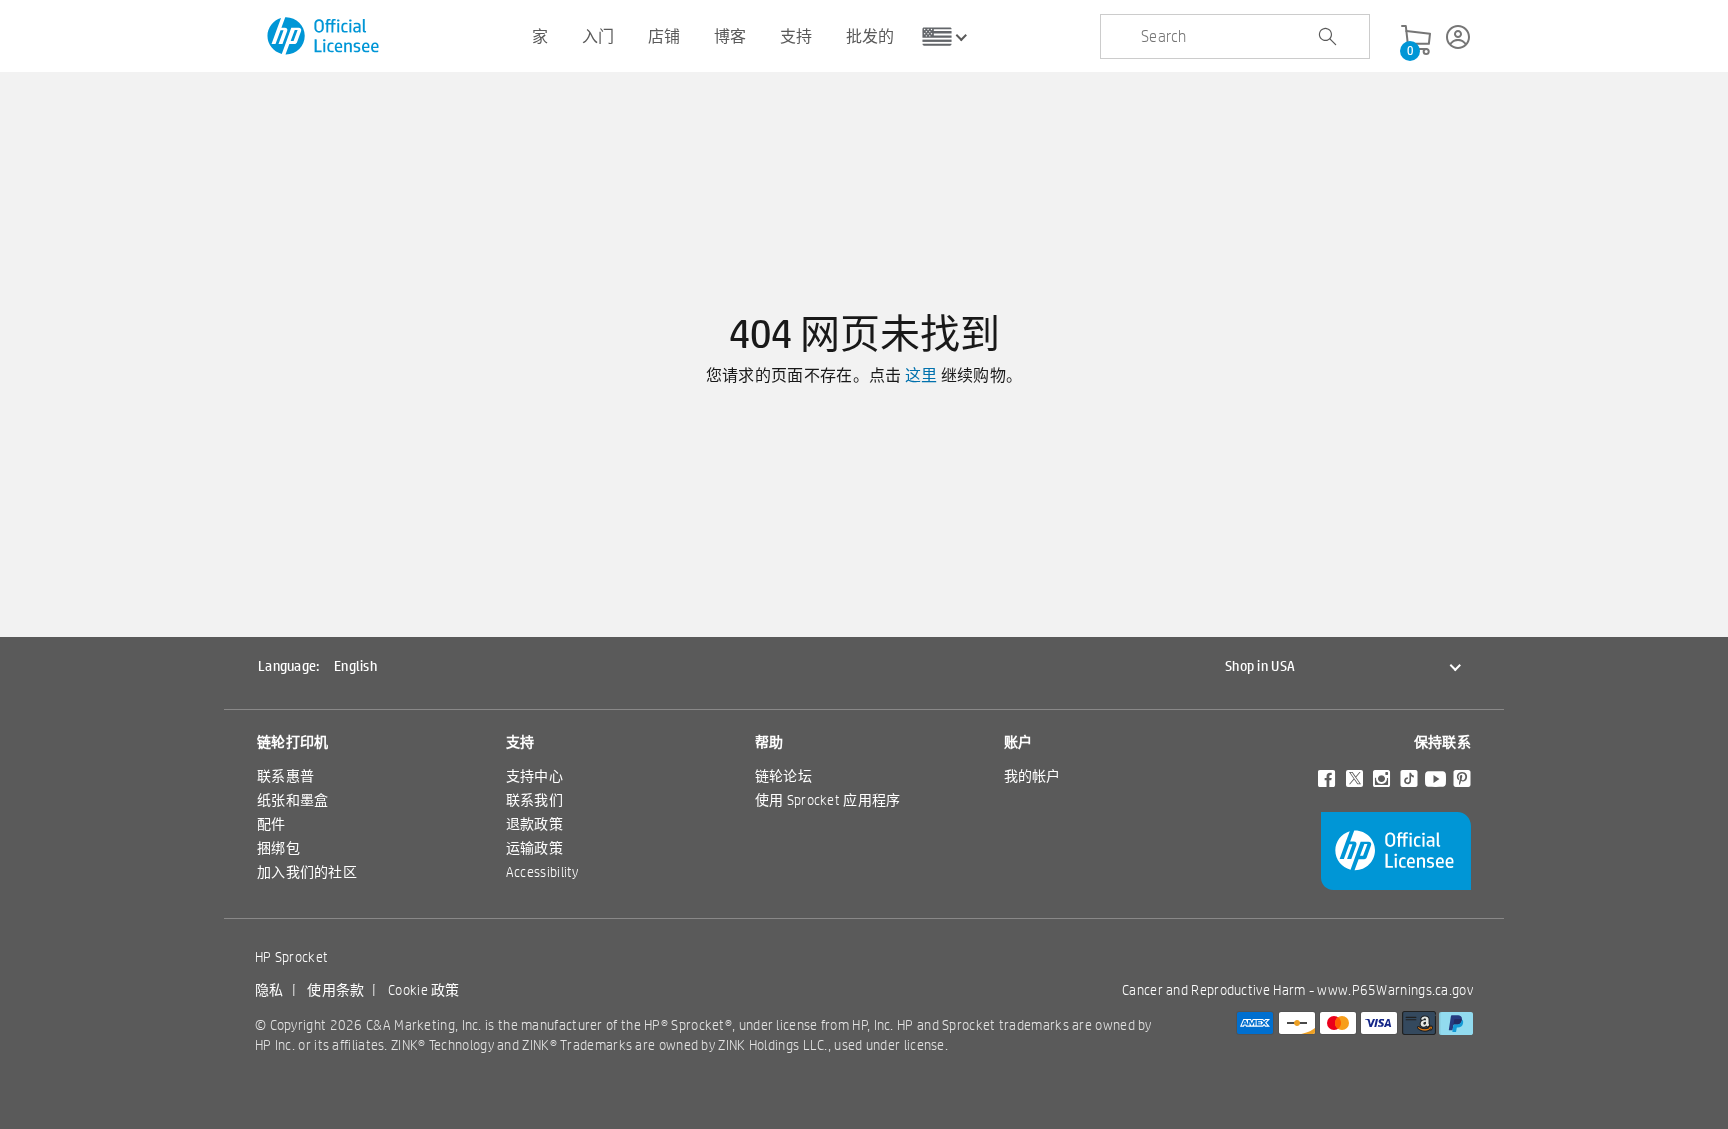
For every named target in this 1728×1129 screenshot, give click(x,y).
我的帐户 (1032, 776)
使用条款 (335, 990)
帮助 (769, 742)
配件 (271, 824)
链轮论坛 (783, 776)
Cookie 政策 (424, 990)
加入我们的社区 (307, 872)
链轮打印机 (293, 742)
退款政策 (534, 824)
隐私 (269, 990)
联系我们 (534, 800)
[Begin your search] (1327, 37)
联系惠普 (285, 776)
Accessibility (542, 872)
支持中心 (534, 776)
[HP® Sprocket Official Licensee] (324, 36)
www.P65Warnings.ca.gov (1395, 990)
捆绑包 (278, 848)
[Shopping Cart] (1416, 41)
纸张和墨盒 (293, 800)
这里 (921, 375)
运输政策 (534, 848)
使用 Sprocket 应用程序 (828, 800)
